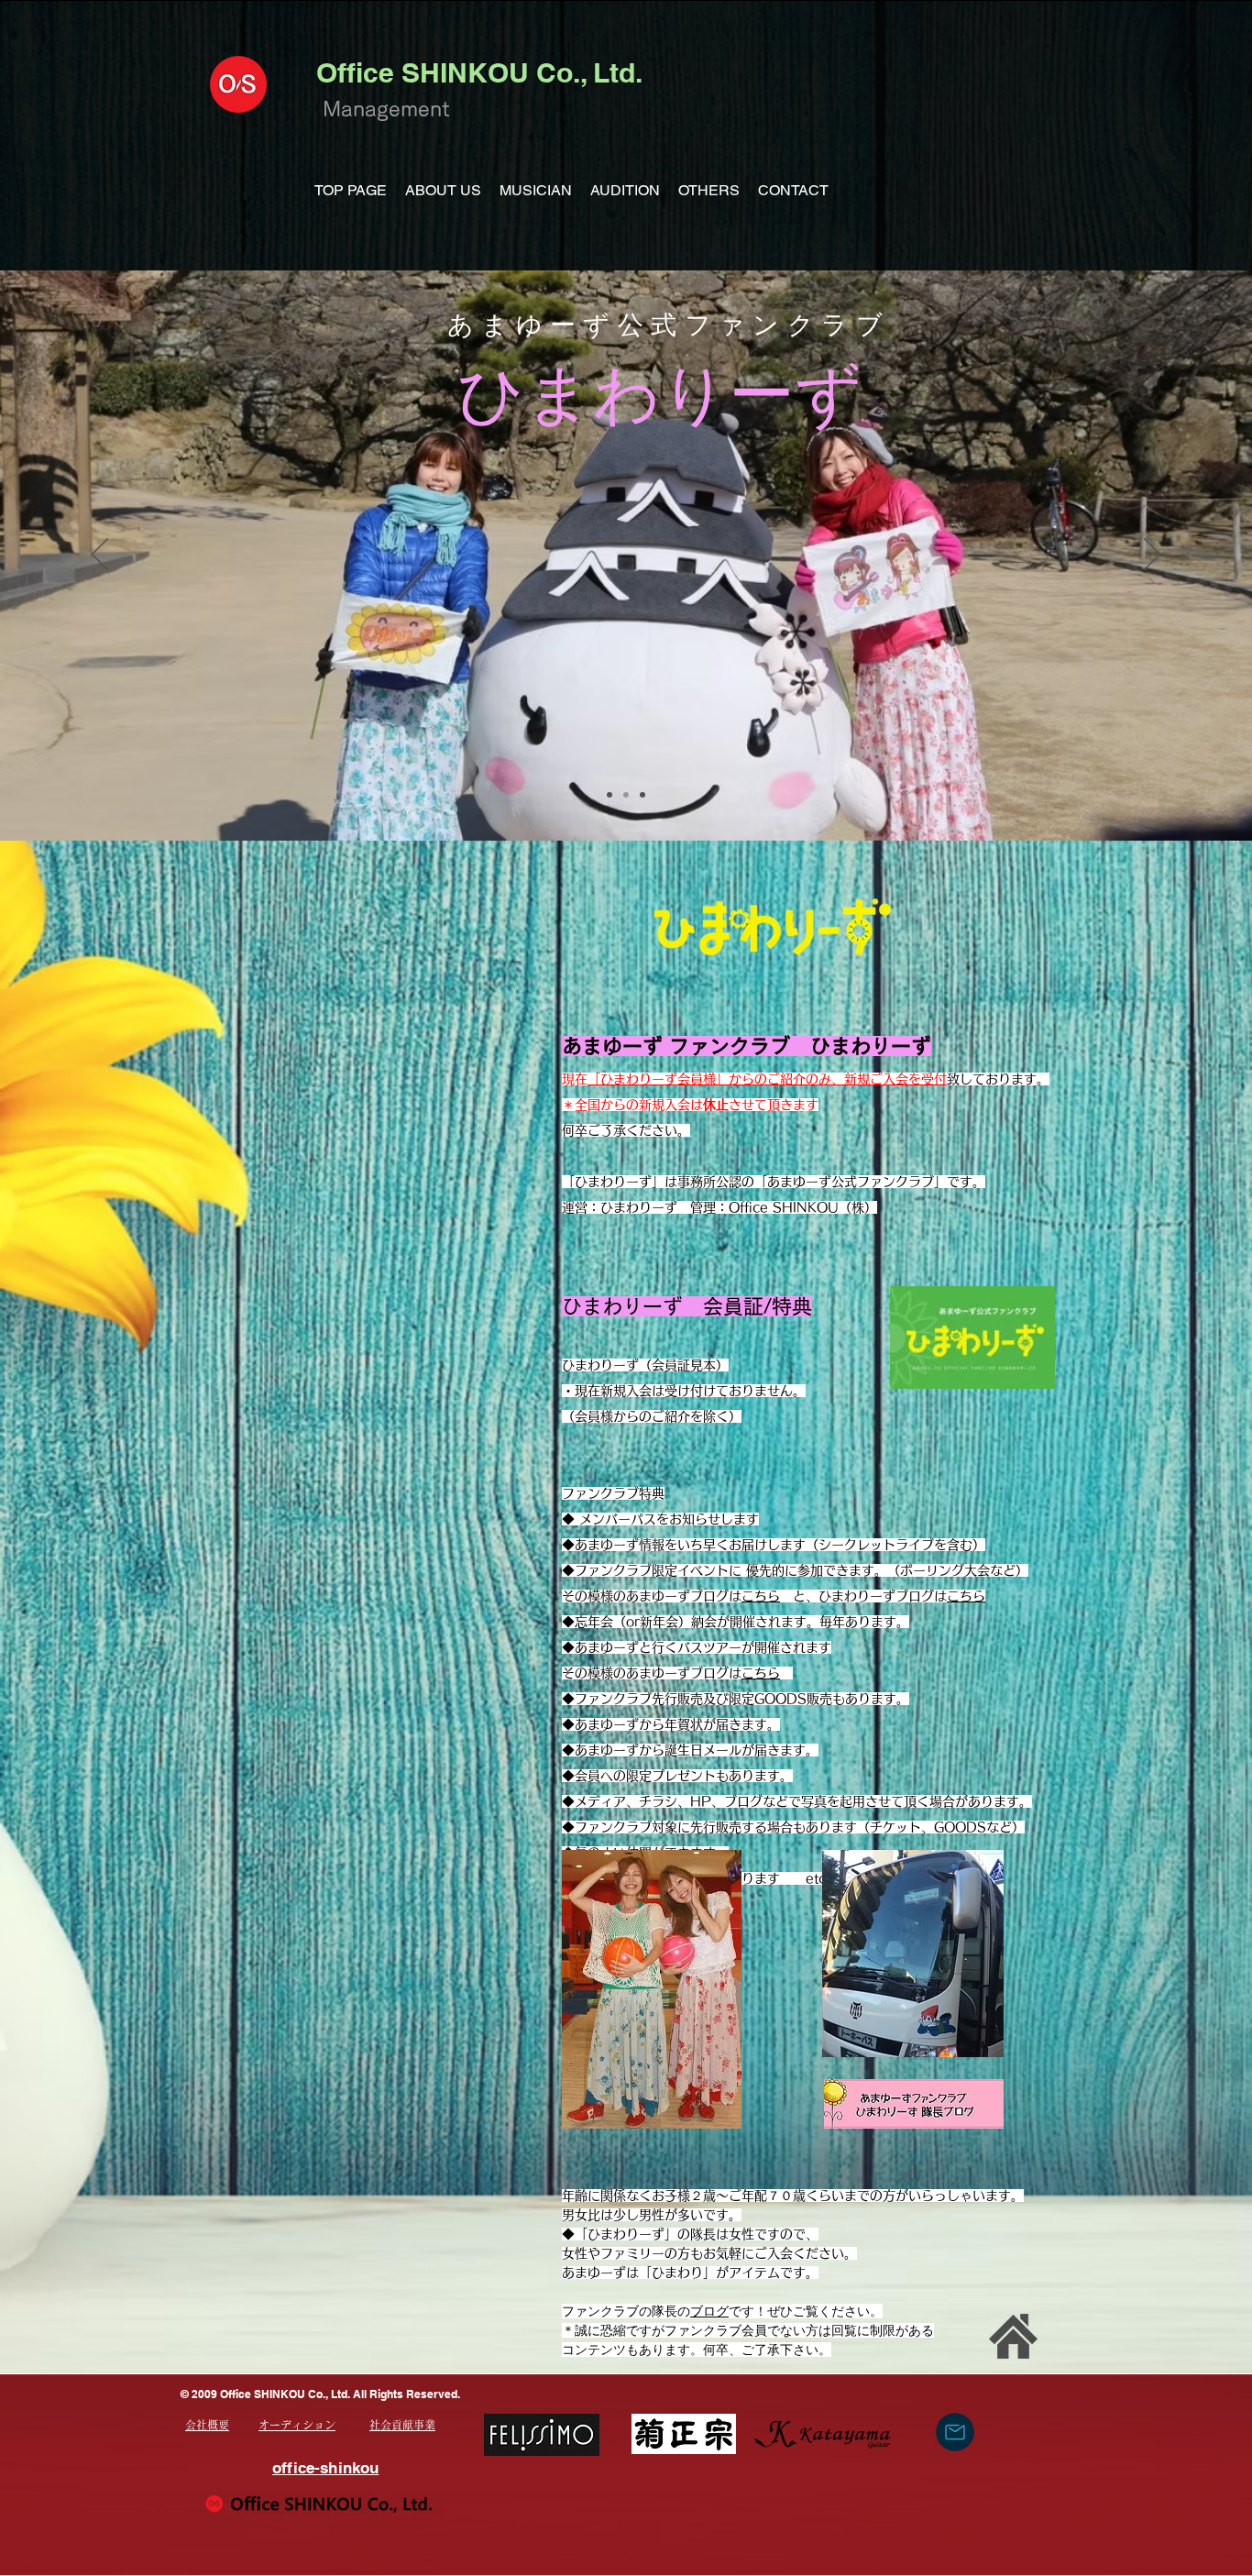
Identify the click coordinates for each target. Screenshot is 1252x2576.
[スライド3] (642, 795)
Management (386, 109)
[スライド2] (626, 795)
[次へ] (1152, 556)
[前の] (100, 556)
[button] (443, 191)
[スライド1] (610, 795)
